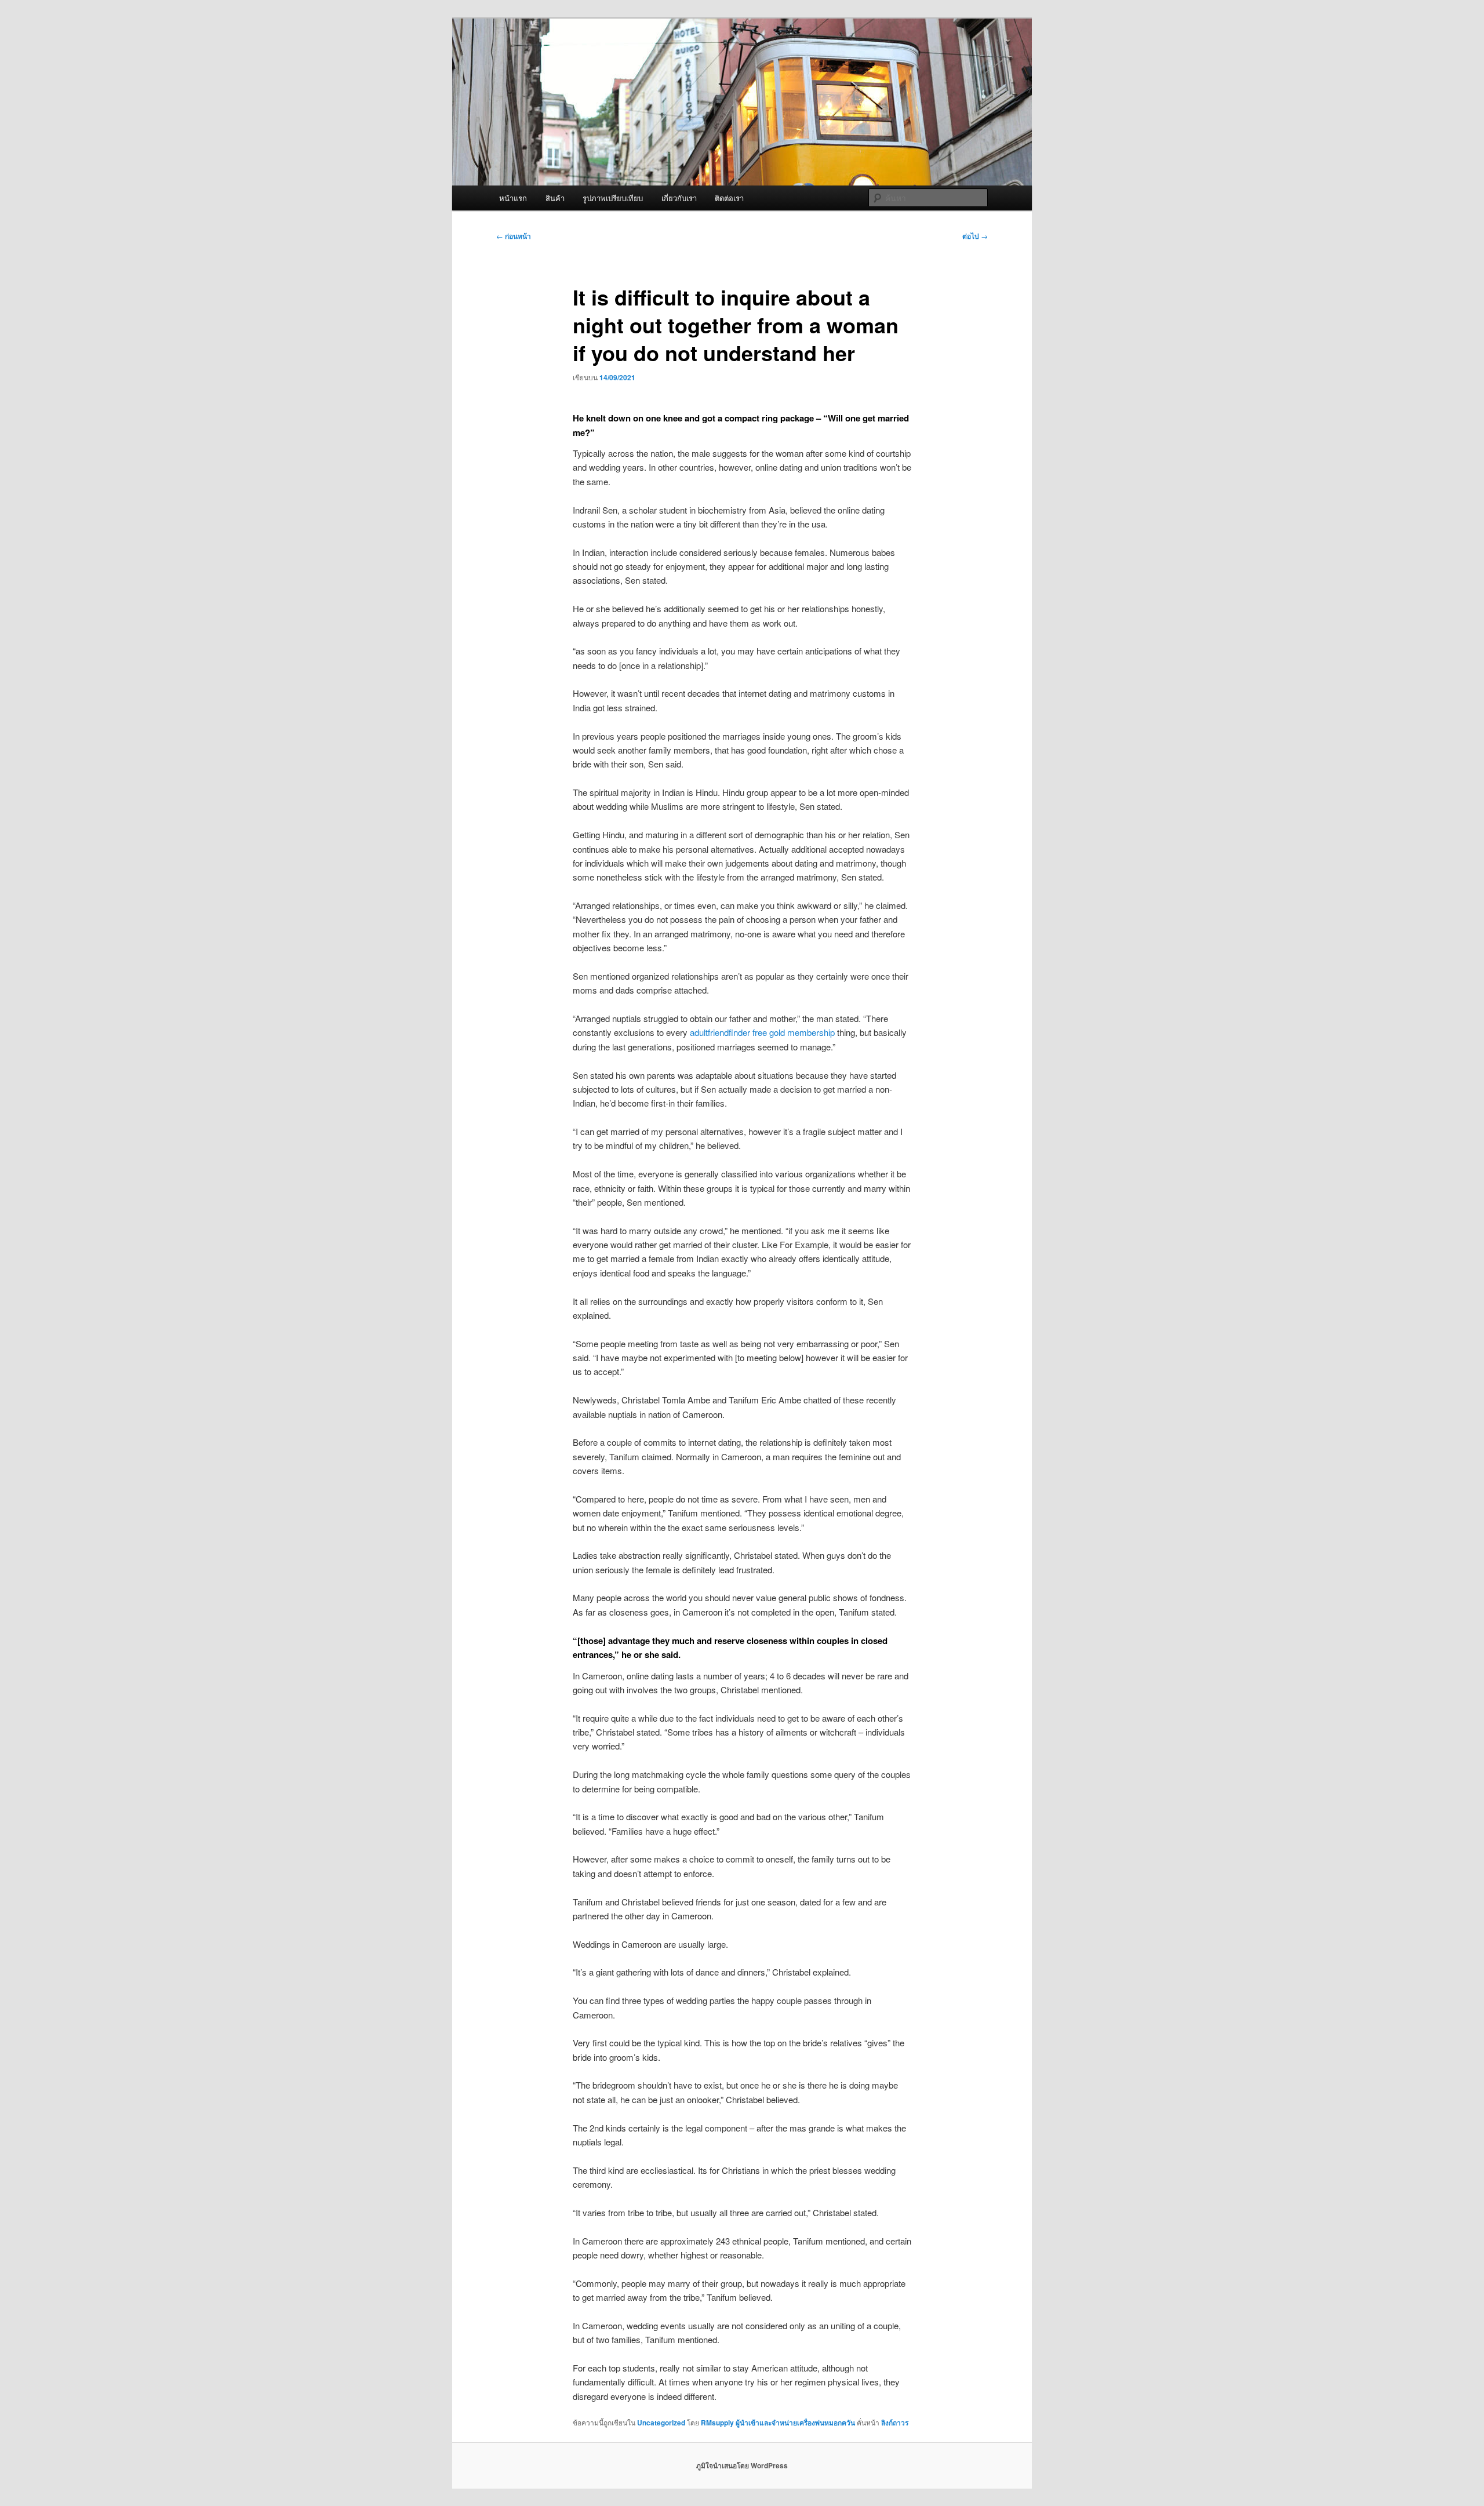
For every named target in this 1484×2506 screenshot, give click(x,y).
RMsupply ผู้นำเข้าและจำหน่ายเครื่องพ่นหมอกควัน (778, 2423)
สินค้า (555, 198)
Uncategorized (661, 2423)
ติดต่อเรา (729, 198)
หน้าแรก (513, 198)
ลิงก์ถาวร (895, 2423)
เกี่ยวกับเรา (679, 198)
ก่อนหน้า (514, 236)
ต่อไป (975, 236)
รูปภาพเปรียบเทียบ (613, 198)
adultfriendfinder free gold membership (762, 1032)
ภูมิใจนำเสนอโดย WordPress (742, 2465)
